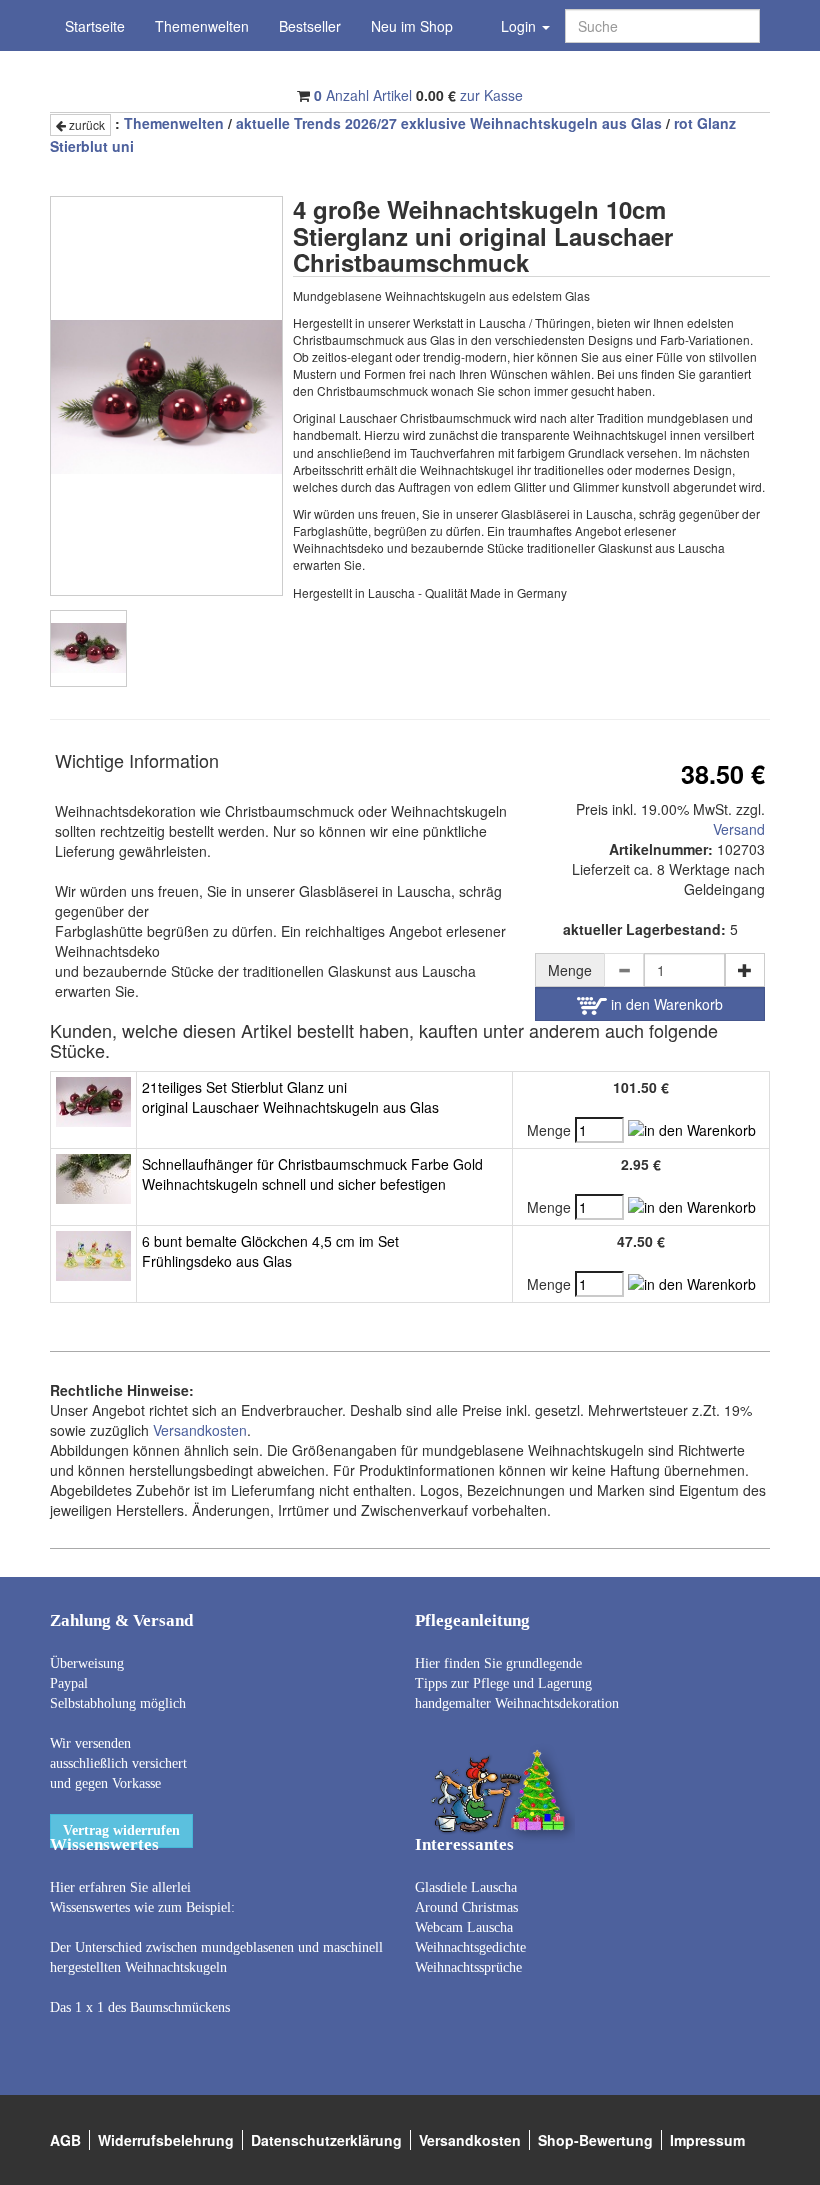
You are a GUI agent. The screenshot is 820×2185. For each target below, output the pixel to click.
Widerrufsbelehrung (166, 2140)
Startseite (95, 26)
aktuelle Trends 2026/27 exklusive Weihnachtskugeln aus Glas (449, 123)
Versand (739, 829)
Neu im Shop (412, 26)
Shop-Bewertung (595, 2140)
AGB (65, 2140)
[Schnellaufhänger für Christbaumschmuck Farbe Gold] (93, 1176)
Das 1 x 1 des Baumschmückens (140, 2007)
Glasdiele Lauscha (466, 1887)
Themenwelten (202, 26)
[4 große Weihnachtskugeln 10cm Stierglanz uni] (88, 648)
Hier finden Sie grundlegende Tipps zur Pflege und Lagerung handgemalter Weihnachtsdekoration (517, 1683)
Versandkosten (200, 1430)
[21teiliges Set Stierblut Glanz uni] (93, 1099)
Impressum (707, 2140)
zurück (85, 124)
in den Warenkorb (665, 1004)
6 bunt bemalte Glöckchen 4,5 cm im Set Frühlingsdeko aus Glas (270, 1251)
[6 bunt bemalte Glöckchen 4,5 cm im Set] (93, 1253)
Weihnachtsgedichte (470, 1947)
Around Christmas (466, 1907)
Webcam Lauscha (464, 1927)
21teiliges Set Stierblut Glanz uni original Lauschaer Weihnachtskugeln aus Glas (290, 1097)
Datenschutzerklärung (326, 2140)
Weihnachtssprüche (468, 1967)
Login (520, 26)
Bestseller (310, 26)
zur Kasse (491, 95)
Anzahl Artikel (363, 95)
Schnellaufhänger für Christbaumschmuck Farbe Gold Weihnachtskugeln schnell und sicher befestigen (312, 1174)
